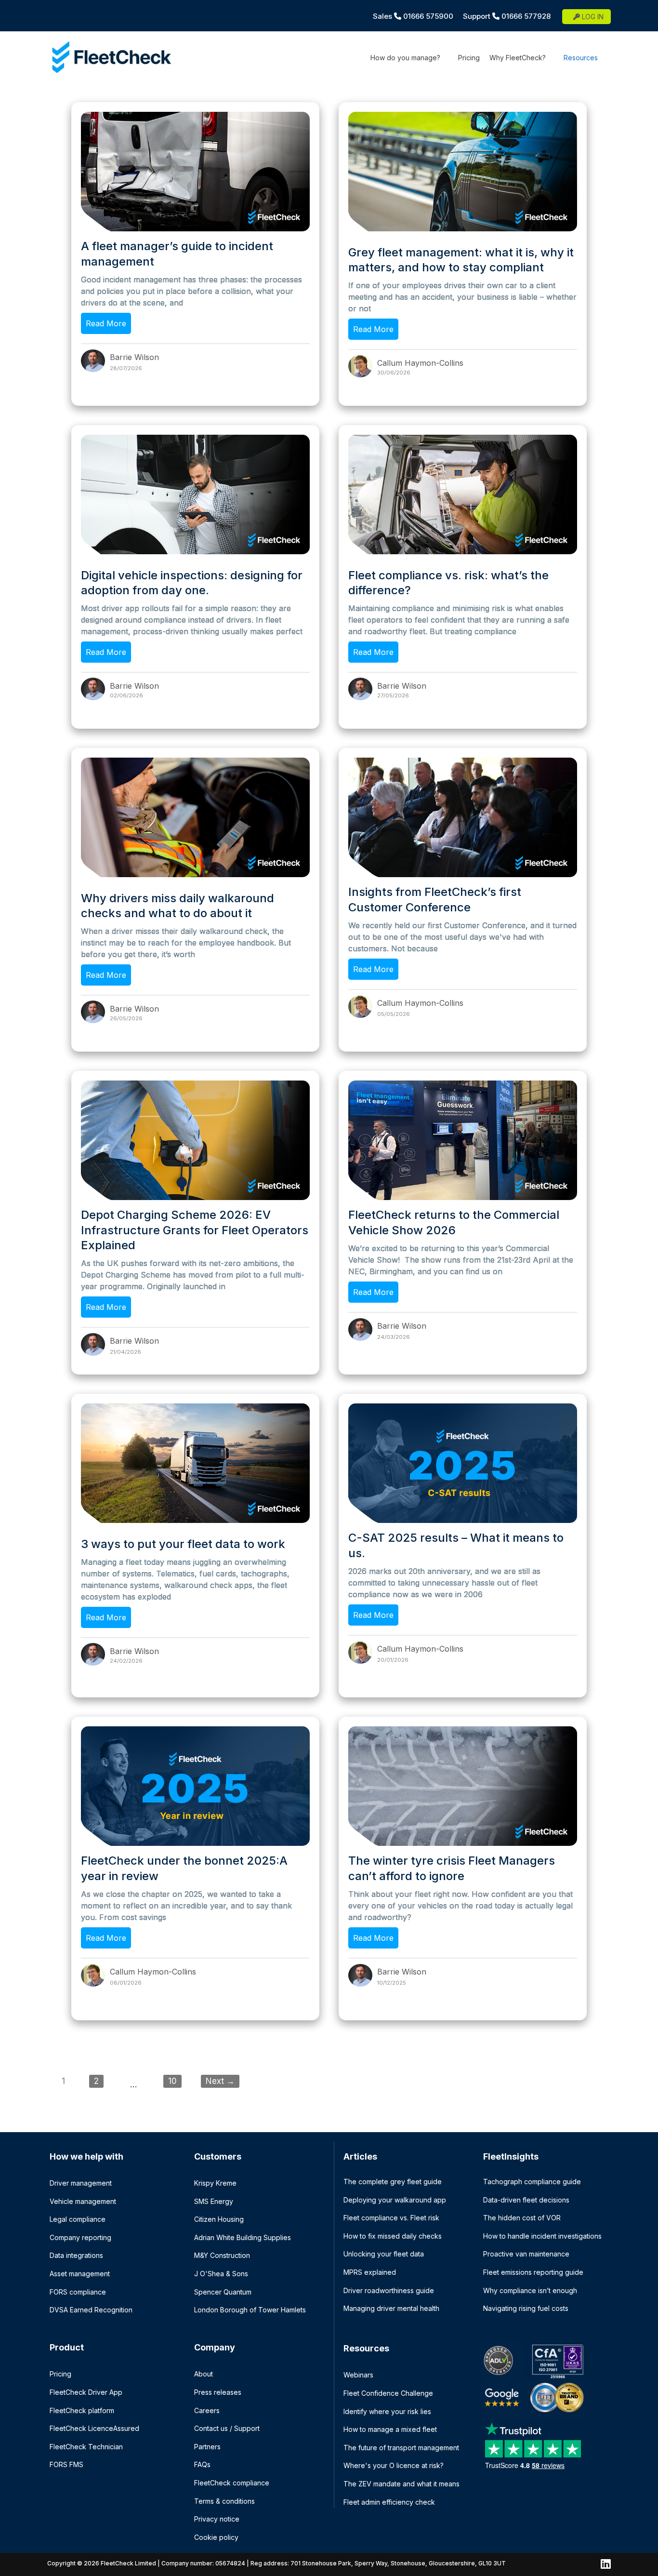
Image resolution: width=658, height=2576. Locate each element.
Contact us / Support (227, 2428)
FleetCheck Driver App (86, 2392)
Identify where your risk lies (387, 2411)
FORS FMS (66, 2464)
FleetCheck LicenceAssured (94, 2428)
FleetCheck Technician (86, 2447)
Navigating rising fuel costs (526, 2308)
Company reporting (80, 2237)
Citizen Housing (219, 2219)
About (204, 2374)
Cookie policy (216, 2537)
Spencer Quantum (223, 2292)
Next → (220, 2081)
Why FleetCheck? (518, 58)
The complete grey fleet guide (393, 2182)
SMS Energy (214, 2201)
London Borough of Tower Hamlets (250, 2310)
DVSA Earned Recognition (91, 2310)
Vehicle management (83, 2201)
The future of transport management (401, 2448)
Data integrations (76, 2255)
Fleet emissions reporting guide (533, 2272)
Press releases (218, 2392)
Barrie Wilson (134, 357)
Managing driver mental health (391, 2308)
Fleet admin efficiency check (389, 2502)
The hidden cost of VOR (522, 2218)
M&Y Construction (222, 2255)
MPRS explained (370, 2272)
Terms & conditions (224, 2501)
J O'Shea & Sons (221, 2274)
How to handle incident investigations (542, 2236)
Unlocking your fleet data (384, 2254)
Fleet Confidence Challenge (388, 2393)
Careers (207, 2410)
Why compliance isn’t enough (530, 2290)
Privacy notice (217, 2519)
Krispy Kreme (215, 2183)
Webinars (358, 2375)
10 (172, 2081)
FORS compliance (78, 2292)
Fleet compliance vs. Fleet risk (391, 2218)
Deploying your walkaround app (395, 2200)
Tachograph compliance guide (532, 2182)
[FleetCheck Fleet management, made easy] (110, 59)
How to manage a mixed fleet (390, 2429)
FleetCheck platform (82, 2410)
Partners (207, 2447)
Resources (581, 58)
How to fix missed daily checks (393, 2236)
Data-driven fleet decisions (526, 2200)
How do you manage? (405, 58)
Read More (106, 323)
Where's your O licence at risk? (394, 2465)
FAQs (202, 2464)
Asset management (80, 2274)
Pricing (469, 58)
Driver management (81, 2183)
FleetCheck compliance (232, 2483)
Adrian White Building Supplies (243, 2237)
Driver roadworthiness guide (389, 2290)
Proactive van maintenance (526, 2254)
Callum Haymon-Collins (420, 363)
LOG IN (592, 17)
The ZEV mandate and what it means (401, 2484)
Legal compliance (78, 2219)
